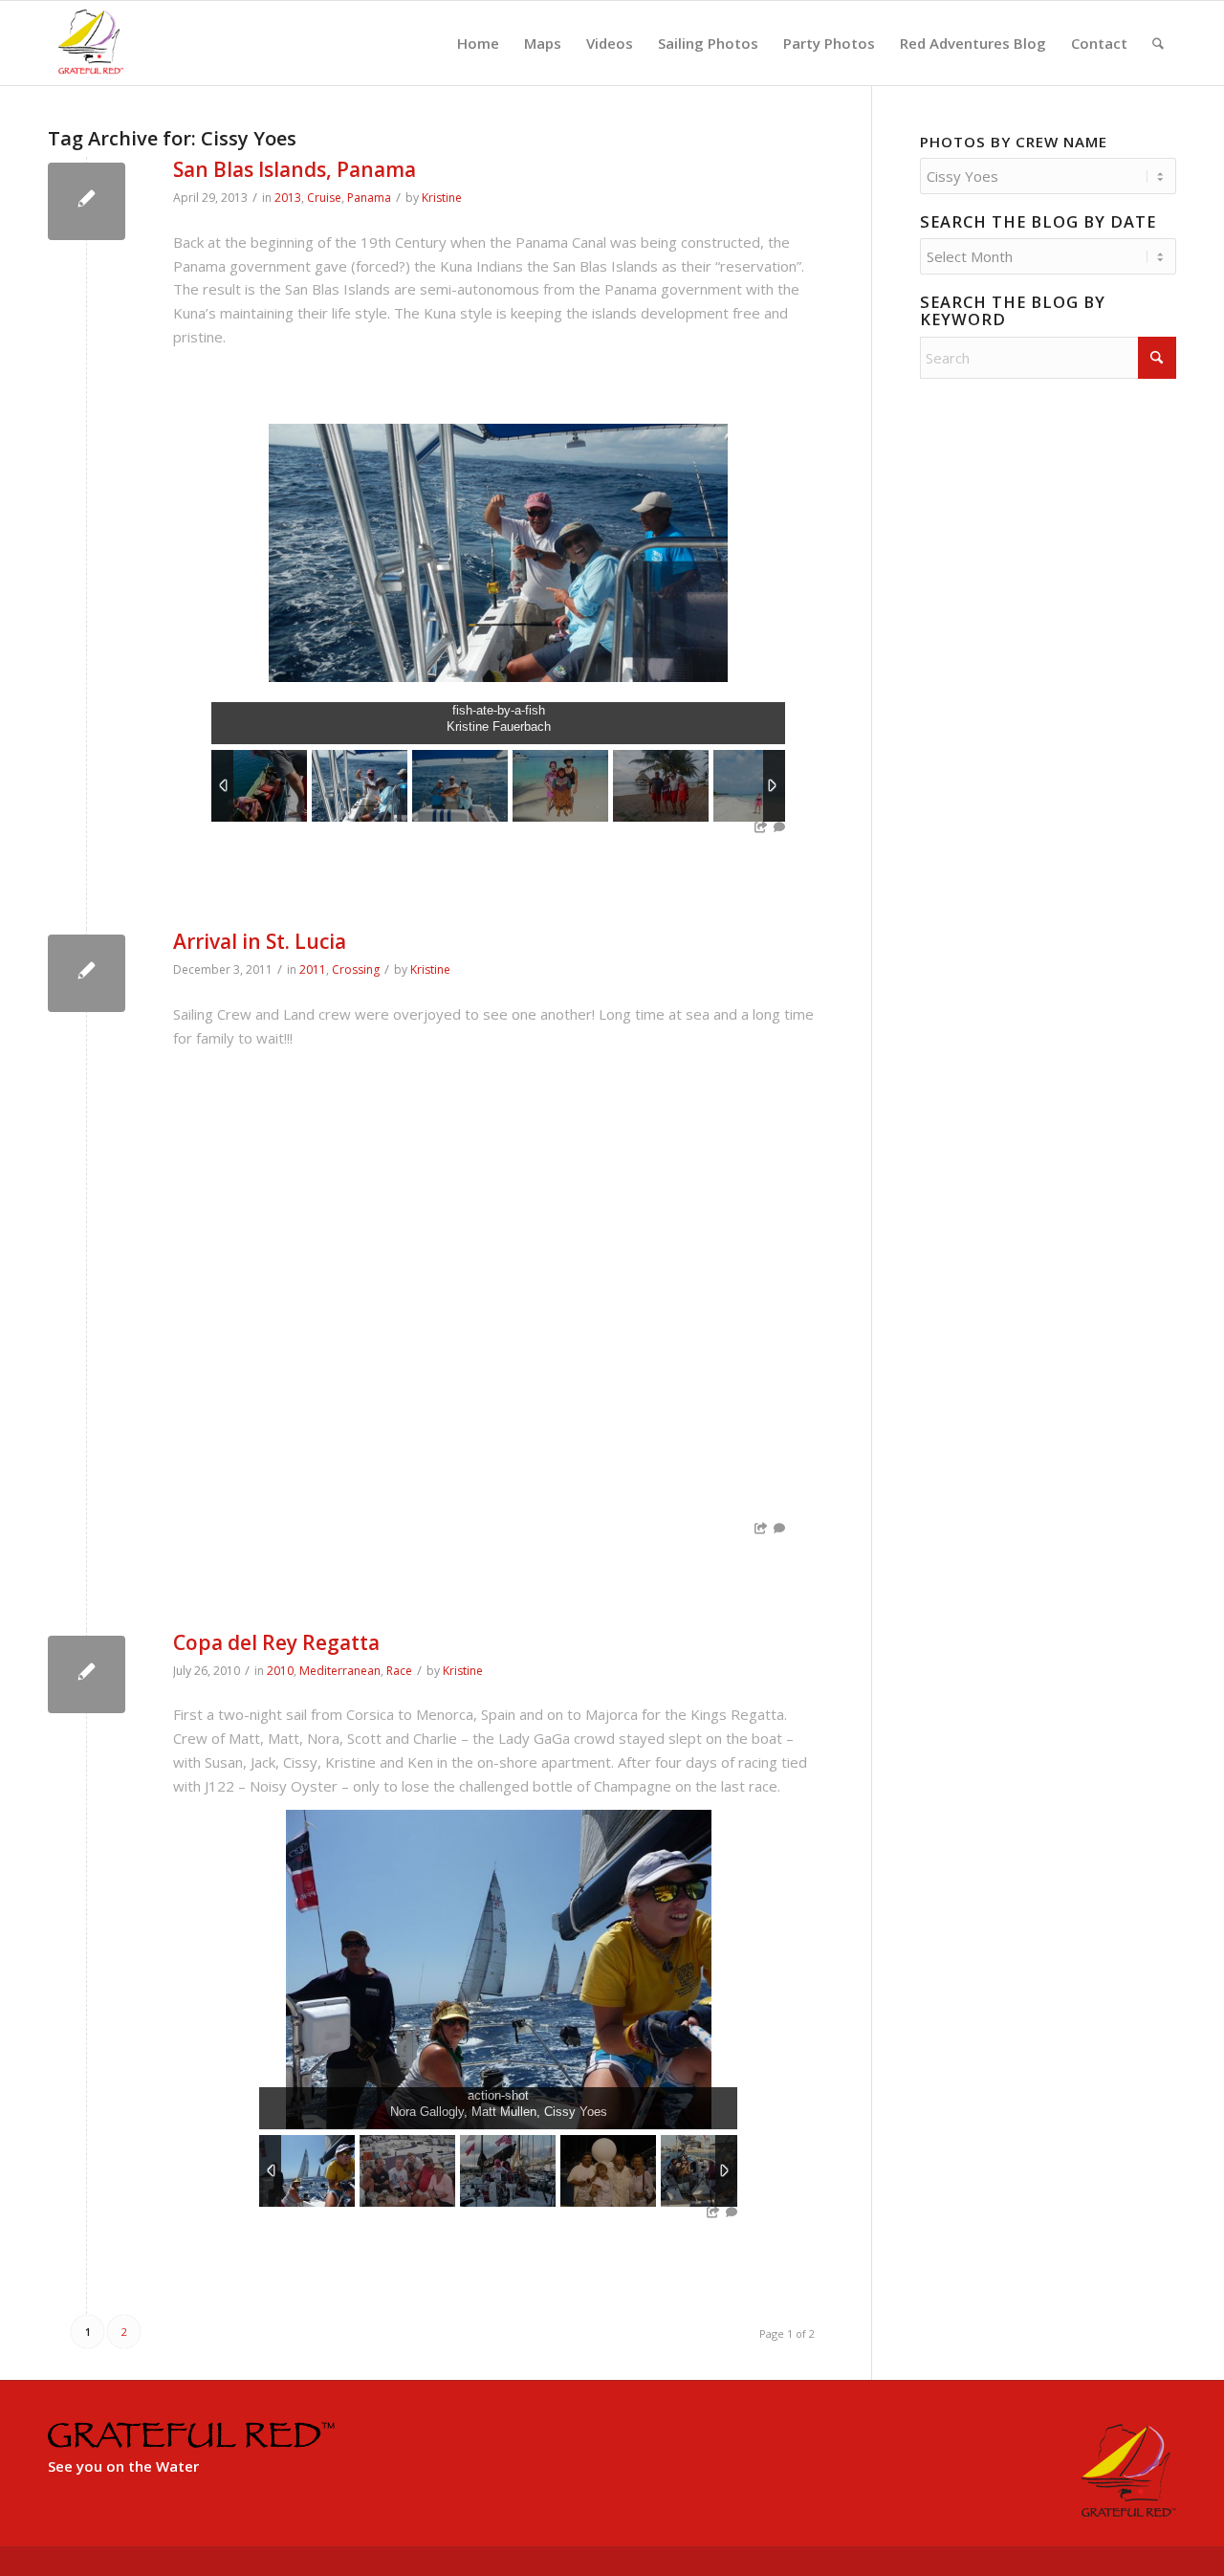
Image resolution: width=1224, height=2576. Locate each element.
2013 (288, 198)
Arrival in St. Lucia (260, 941)
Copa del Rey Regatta (276, 1642)
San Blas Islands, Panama (295, 169)
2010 (280, 1671)
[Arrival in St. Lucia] (87, 973)
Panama (369, 198)
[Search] (1158, 43)
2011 (313, 969)
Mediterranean (340, 1671)
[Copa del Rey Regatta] (87, 1674)
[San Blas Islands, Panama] (87, 201)
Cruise (324, 198)
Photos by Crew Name (1014, 142)
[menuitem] (478, 43)
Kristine (442, 198)
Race (399, 1671)
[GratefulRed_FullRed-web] (90, 43)
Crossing (356, 969)
